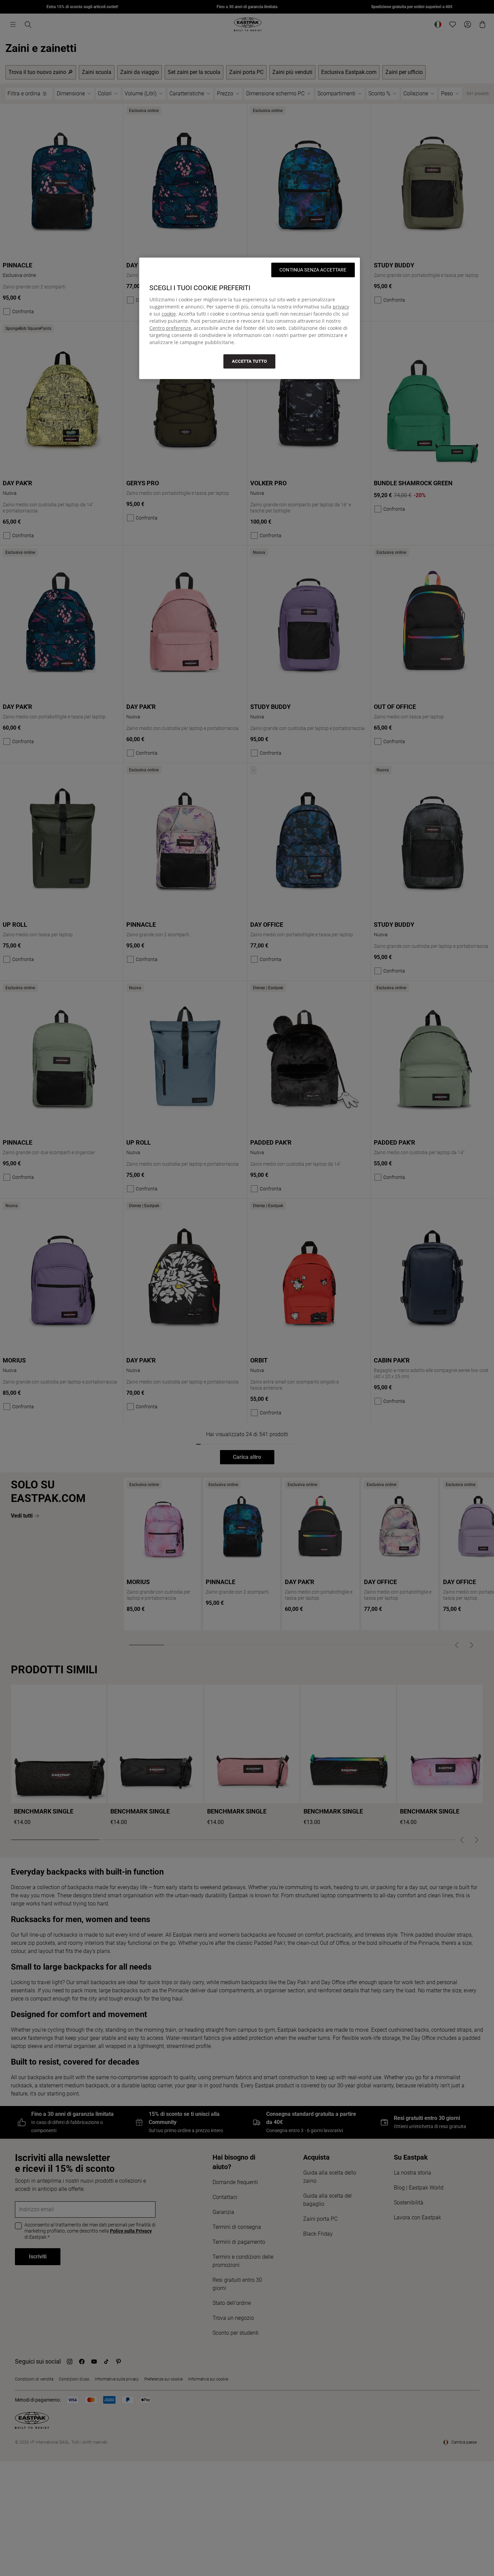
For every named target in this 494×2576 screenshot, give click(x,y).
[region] (250, 318)
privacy (341, 307)
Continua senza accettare (313, 270)
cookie (169, 314)
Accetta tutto (249, 361)
